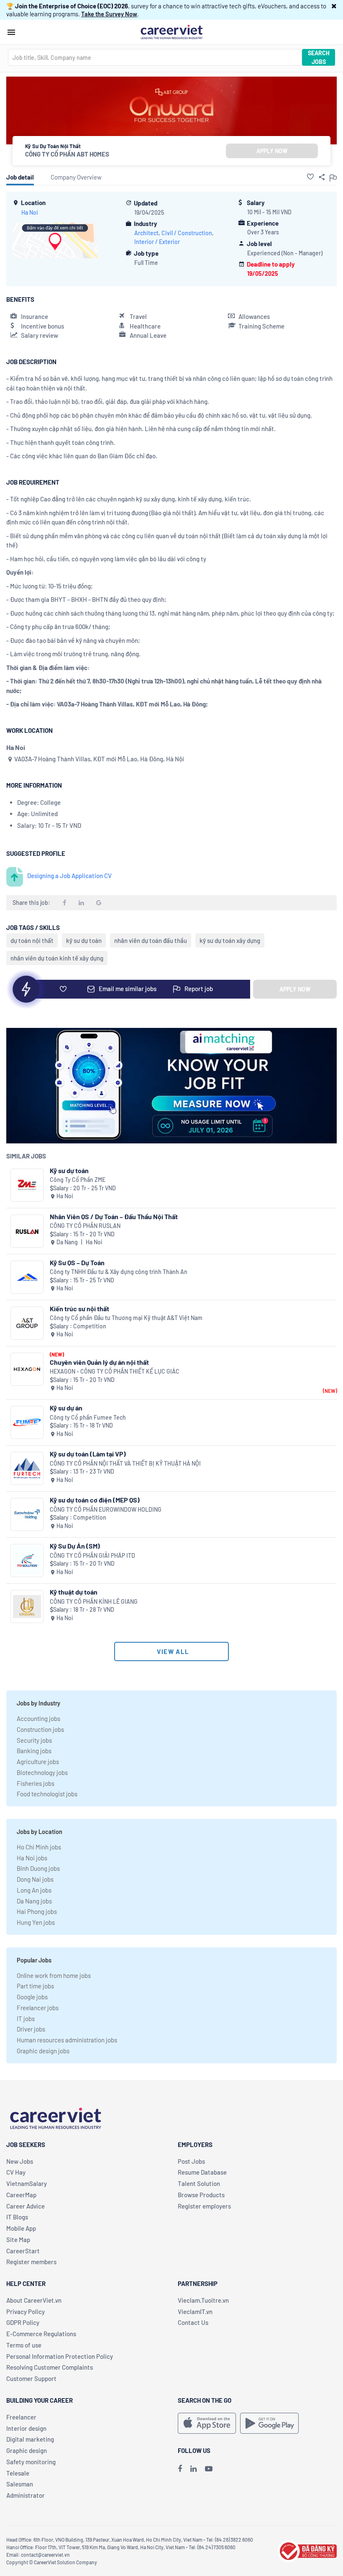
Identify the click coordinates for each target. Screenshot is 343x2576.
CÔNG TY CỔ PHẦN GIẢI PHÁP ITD (92, 1555)
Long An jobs (34, 1890)
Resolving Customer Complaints (50, 2367)
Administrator (26, 2495)
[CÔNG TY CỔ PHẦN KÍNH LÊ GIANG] (27, 1606)
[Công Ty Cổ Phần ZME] (27, 1185)
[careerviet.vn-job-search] (207, 2423)
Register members (31, 2262)
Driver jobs (31, 2029)
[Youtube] (209, 2468)
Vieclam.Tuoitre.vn (203, 2300)
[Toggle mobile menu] (11, 32)
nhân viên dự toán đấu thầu (151, 940)
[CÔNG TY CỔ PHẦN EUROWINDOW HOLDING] (27, 1514)
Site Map (18, 2240)
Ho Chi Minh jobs (39, 1847)
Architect (146, 233)
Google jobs (32, 1997)
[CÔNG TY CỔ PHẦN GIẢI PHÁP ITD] (27, 1560)
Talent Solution (199, 2183)
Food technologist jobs (47, 1794)
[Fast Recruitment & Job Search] (171, 31)
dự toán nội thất (32, 940)
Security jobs (34, 1740)
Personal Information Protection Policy (60, 2356)
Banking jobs (34, 1751)
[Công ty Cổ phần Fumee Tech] (27, 1422)
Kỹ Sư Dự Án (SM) (75, 1546)
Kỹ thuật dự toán (74, 1592)
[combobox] (155, 57)
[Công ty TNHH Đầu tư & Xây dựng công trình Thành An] (27, 1277)
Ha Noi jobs (32, 1858)
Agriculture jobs (38, 1762)
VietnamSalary (27, 2183)
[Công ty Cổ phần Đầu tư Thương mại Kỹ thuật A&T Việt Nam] (27, 1323)
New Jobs (20, 2161)
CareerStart (23, 2251)
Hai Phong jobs (37, 1911)
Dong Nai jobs (35, 1879)
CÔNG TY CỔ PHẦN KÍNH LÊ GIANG (94, 1601)
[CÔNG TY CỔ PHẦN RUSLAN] (27, 1231)
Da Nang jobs (34, 1901)
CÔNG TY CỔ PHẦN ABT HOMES (67, 154)
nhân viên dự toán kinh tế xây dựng (57, 958)
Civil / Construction (187, 233)
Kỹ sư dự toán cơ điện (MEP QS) (95, 1500)
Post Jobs (191, 2161)
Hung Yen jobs (36, 1922)
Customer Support (31, 2378)
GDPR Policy (23, 2322)
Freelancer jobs (38, 2008)
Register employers (204, 2206)
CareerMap (21, 2195)
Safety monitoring (31, 2462)
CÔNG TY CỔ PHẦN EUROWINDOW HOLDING (106, 1509)
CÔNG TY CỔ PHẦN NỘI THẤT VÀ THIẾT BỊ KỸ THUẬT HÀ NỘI (125, 1463)
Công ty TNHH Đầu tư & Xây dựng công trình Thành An (119, 1272)
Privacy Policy (26, 2311)
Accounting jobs (38, 1718)
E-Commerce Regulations (41, 2334)
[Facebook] (180, 2468)
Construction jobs (40, 1729)
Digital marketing (30, 2439)
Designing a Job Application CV (69, 876)
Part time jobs (35, 1986)
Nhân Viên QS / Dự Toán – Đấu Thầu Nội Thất (114, 1216)
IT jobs (26, 2019)
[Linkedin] (193, 2468)
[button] (334, 6)
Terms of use (24, 2345)
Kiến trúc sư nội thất (79, 1309)
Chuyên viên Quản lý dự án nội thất (99, 1362)
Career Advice (26, 2206)
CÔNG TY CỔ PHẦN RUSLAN (85, 1226)
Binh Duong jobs (38, 1868)
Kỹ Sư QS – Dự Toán (77, 1262)
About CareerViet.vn (34, 2300)
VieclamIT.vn (195, 2311)
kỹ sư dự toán (84, 940)
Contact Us (193, 2322)
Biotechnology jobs (42, 1772)
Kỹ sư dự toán (69, 1170)
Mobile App (21, 2228)
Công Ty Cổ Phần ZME (78, 1180)
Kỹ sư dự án (66, 1408)
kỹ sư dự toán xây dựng (230, 940)
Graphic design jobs (43, 2051)
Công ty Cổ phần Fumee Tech (88, 1417)
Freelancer (21, 2417)
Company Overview (76, 177)
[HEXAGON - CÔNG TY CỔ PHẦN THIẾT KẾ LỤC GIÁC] (27, 1369)
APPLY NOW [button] (272, 151)
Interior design (26, 2428)
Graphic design (27, 2450)
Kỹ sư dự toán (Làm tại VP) (88, 1454)
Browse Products (201, 2195)
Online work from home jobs (54, 1975)
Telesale (18, 2473)
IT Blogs (17, 2217)
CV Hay (16, 2172)
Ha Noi (30, 212)
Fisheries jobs (36, 1783)
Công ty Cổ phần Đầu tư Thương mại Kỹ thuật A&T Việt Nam (126, 1318)
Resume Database (202, 2172)
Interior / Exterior (157, 242)
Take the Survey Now (109, 14)
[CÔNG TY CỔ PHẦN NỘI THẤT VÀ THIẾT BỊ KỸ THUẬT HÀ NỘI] (27, 1468)
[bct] (307, 2550)
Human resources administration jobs (67, 2040)
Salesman (20, 2484)
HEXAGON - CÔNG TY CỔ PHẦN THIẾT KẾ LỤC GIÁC (115, 1371)
